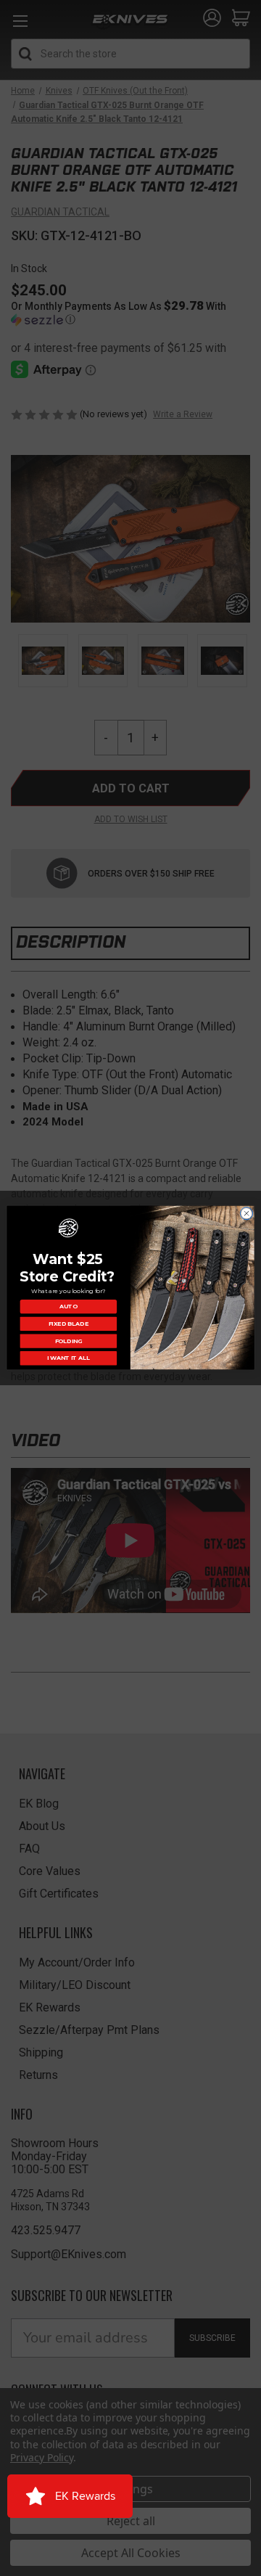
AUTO (69, 1307)
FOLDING (69, 1341)
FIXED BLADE (69, 1324)
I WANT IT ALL (69, 1358)
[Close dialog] (246, 1214)
